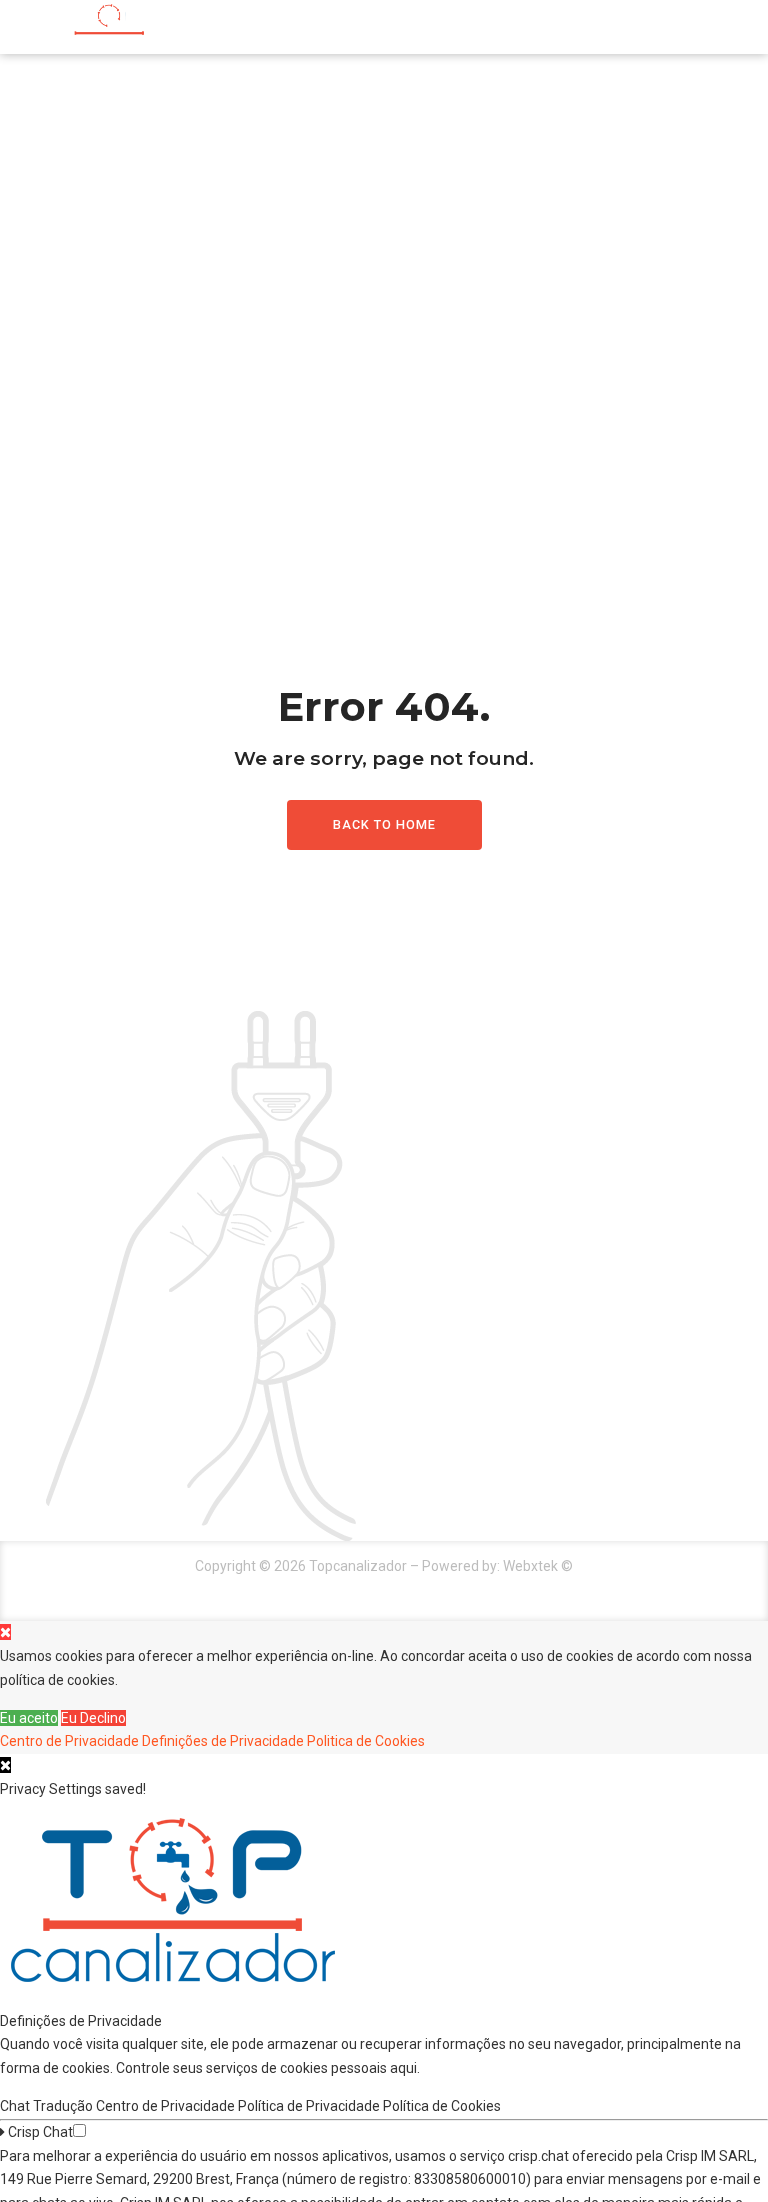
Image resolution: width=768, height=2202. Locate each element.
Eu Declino (93, 1718)
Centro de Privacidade (69, 1741)
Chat (16, 2106)
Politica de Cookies (366, 1741)
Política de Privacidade (310, 2106)
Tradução (64, 2106)
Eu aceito (29, 1718)
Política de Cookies (443, 2106)
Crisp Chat (39, 2132)
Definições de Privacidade (223, 1741)
